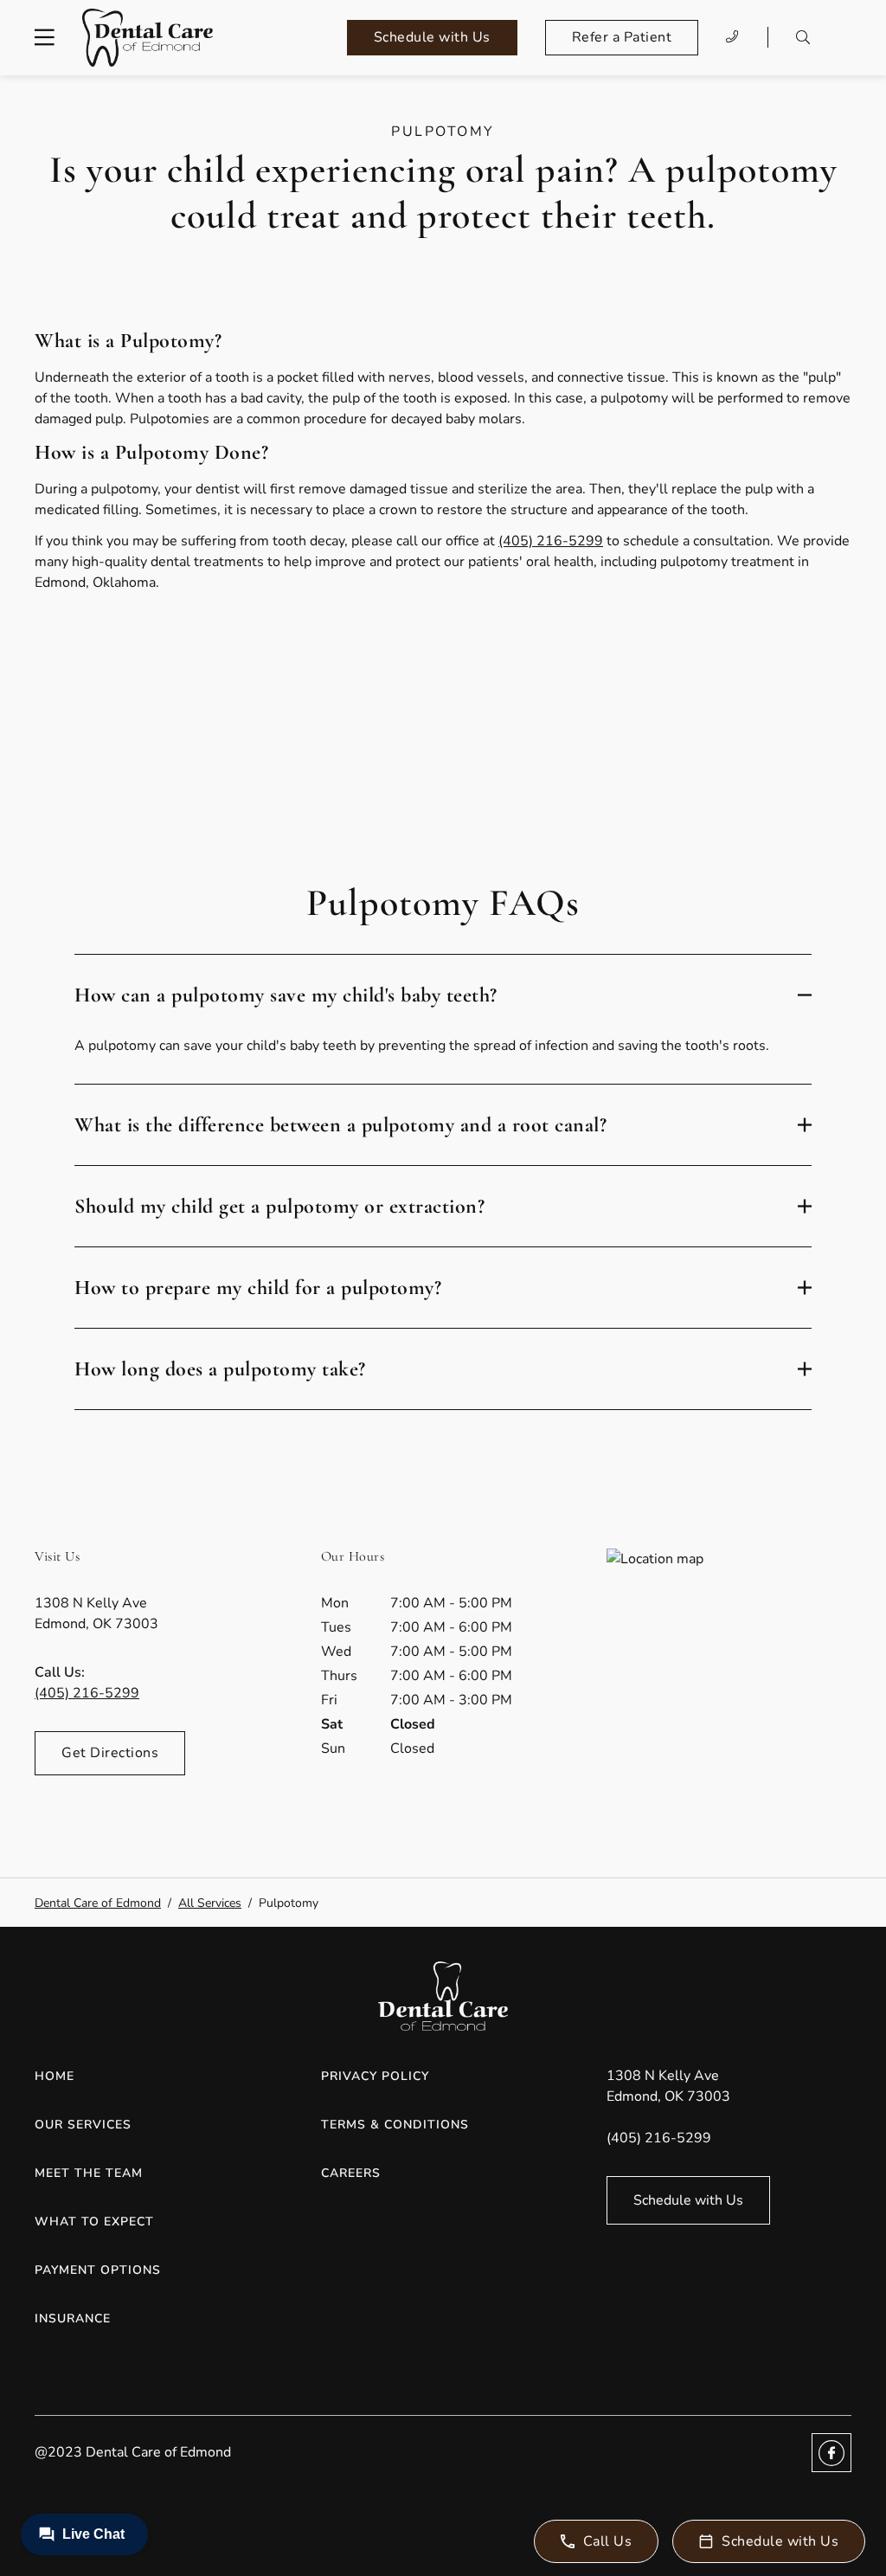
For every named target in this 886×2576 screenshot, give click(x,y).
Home (55, 2076)
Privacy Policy (375, 2076)
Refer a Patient (622, 37)
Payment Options (98, 2270)
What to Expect (94, 2222)
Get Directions (110, 1753)
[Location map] (729, 1678)
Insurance (73, 2318)
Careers (351, 2173)
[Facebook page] (831, 2453)
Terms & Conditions (395, 2125)
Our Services (83, 2125)
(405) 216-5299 (551, 541)
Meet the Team (89, 2173)
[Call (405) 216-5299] (733, 37)
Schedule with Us (432, 37)
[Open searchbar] (803, 37)
